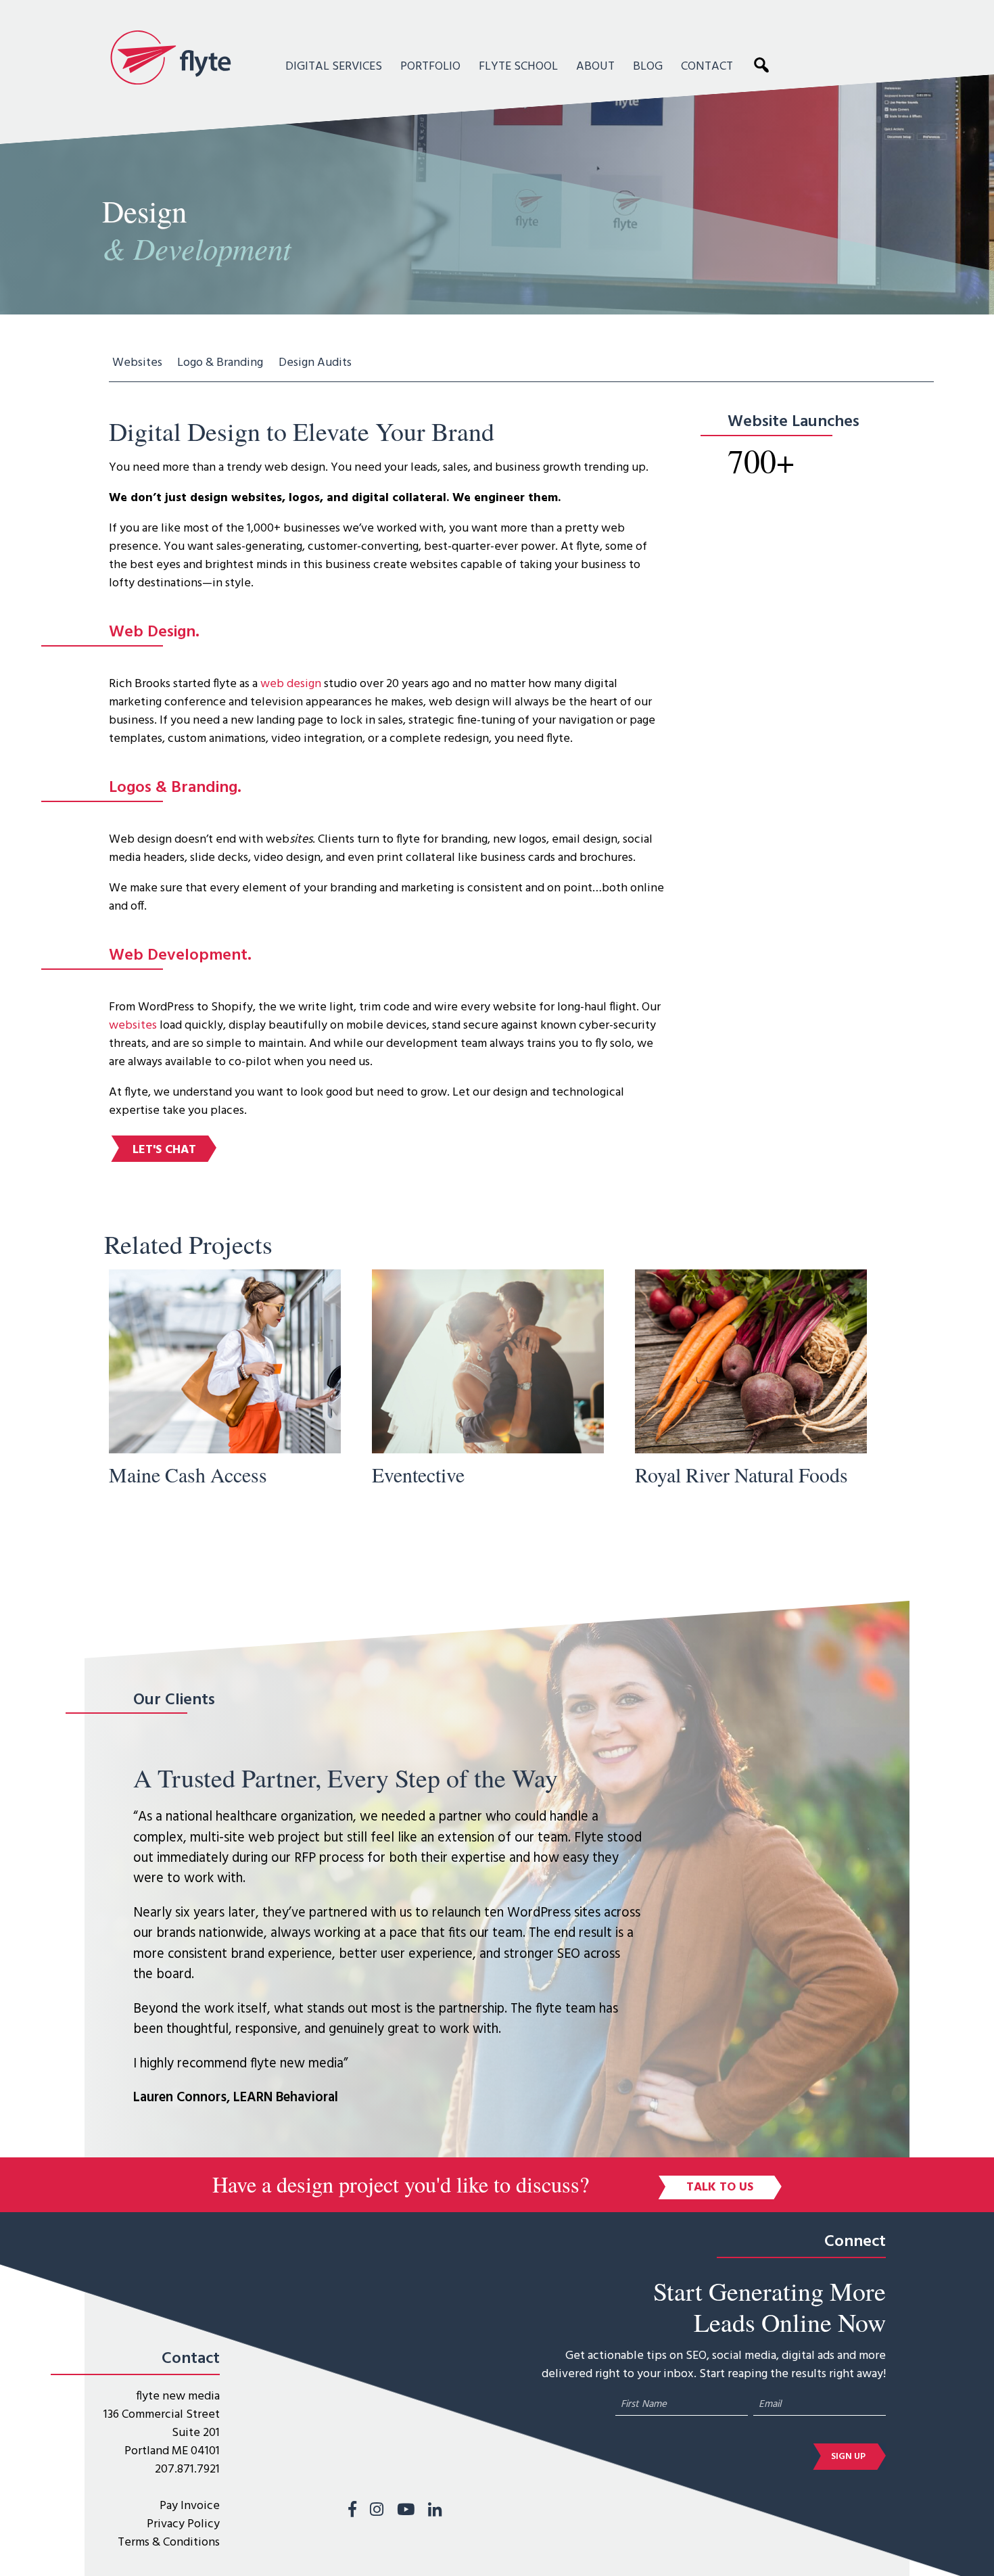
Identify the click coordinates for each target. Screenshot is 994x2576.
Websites (137, 363)
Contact (707, 67)
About (595, 67)
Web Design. (154, 632)
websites (133, 1026)
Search (765, 64)
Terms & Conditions (169, 2543)
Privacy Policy (183, 2524)
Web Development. (180, 956)
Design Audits (315, 363)
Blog (648, 67)
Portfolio (430, 67)
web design (291, 684)
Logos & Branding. (175, 788)
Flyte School (518, 67)
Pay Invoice (190, 2506)
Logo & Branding (220, 363)
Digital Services (334, 67)
